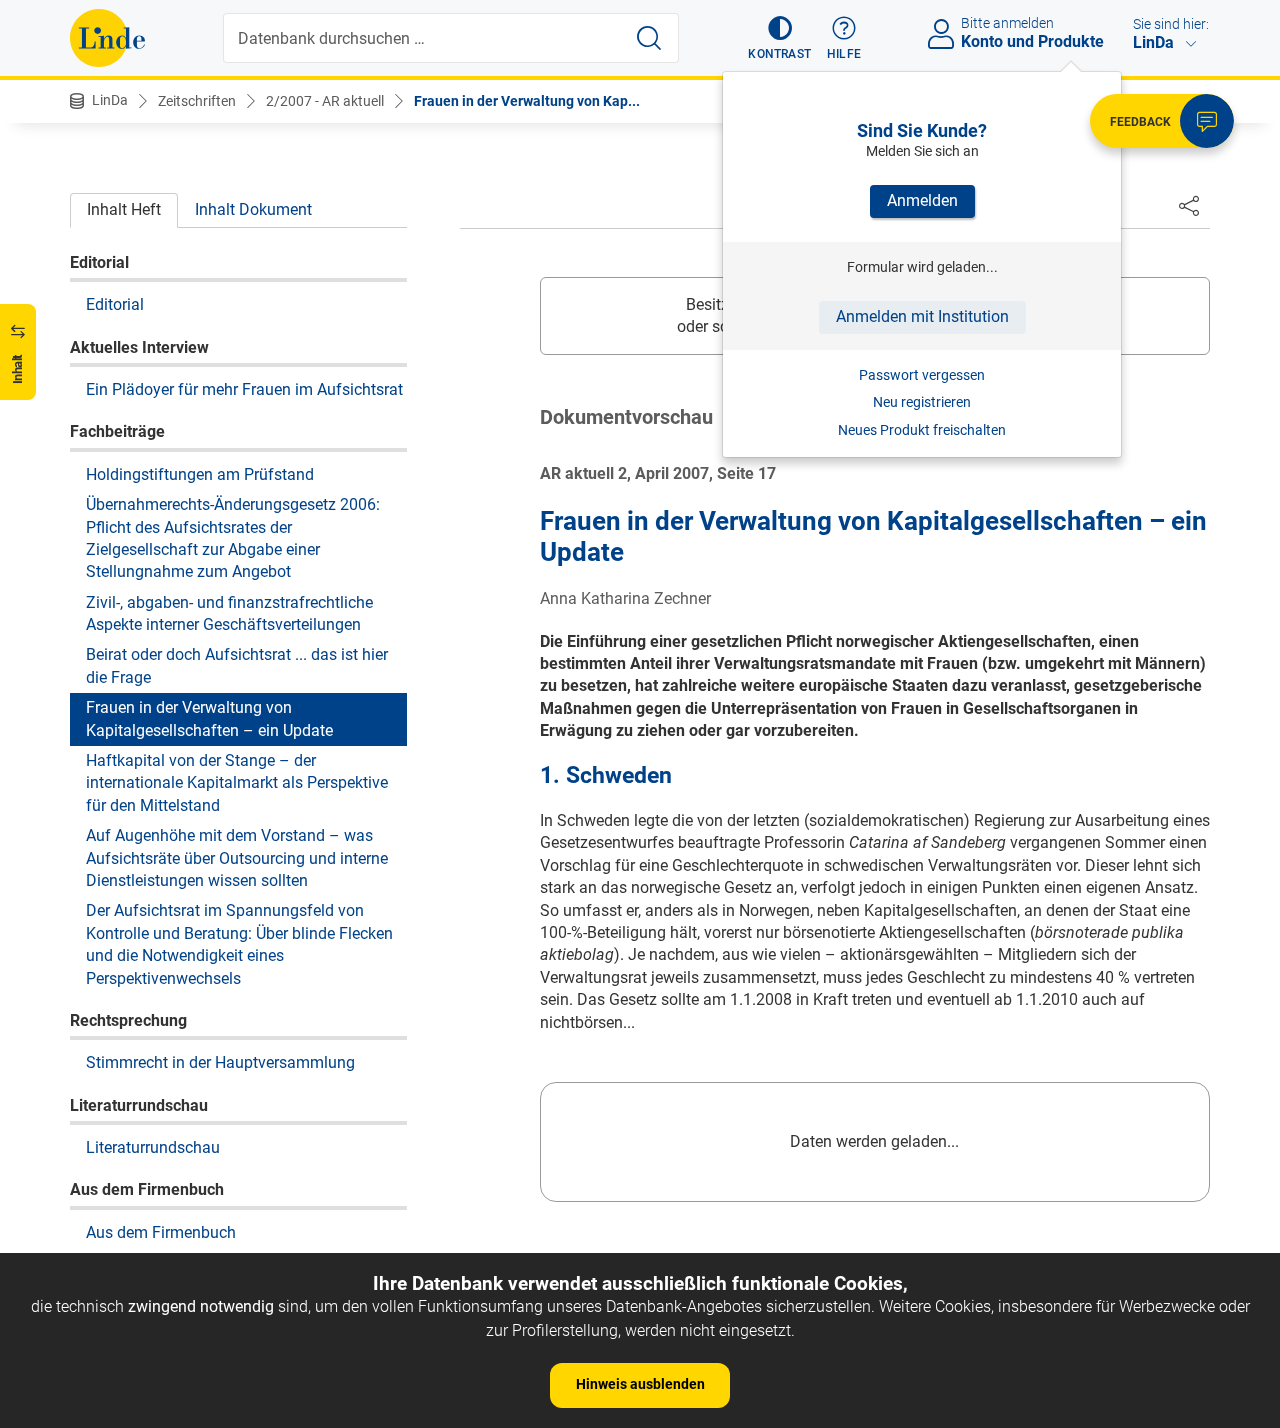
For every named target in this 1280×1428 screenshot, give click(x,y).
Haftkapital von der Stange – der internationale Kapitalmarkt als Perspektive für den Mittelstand (237, 782)
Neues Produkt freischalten (922, 430)
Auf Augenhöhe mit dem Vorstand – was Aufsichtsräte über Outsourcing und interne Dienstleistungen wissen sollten (237, 857)
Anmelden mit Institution (922, 316)
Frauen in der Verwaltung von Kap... (527, 101)
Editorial (115, 303)
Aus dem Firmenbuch (161, 1231)
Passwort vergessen (922, 375)
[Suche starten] (649, 38)
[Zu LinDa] (107, 38)
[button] (779, 38)
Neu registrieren (922, 402)
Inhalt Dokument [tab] (253, 209)
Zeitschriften (197, 101)
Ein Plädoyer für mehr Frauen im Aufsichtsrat (244, 388)
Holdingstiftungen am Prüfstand (200, 473)
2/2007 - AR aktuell (325, 101)
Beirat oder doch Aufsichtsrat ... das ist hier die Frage (237, 665)
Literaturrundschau (153, 1146)
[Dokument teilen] (1189, 205)
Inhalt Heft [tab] (124, 209)
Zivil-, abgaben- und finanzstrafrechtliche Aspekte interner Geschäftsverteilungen (229, 612)
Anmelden (922, 200)
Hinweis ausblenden (640, 1384)
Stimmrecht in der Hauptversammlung (220, 1062)
